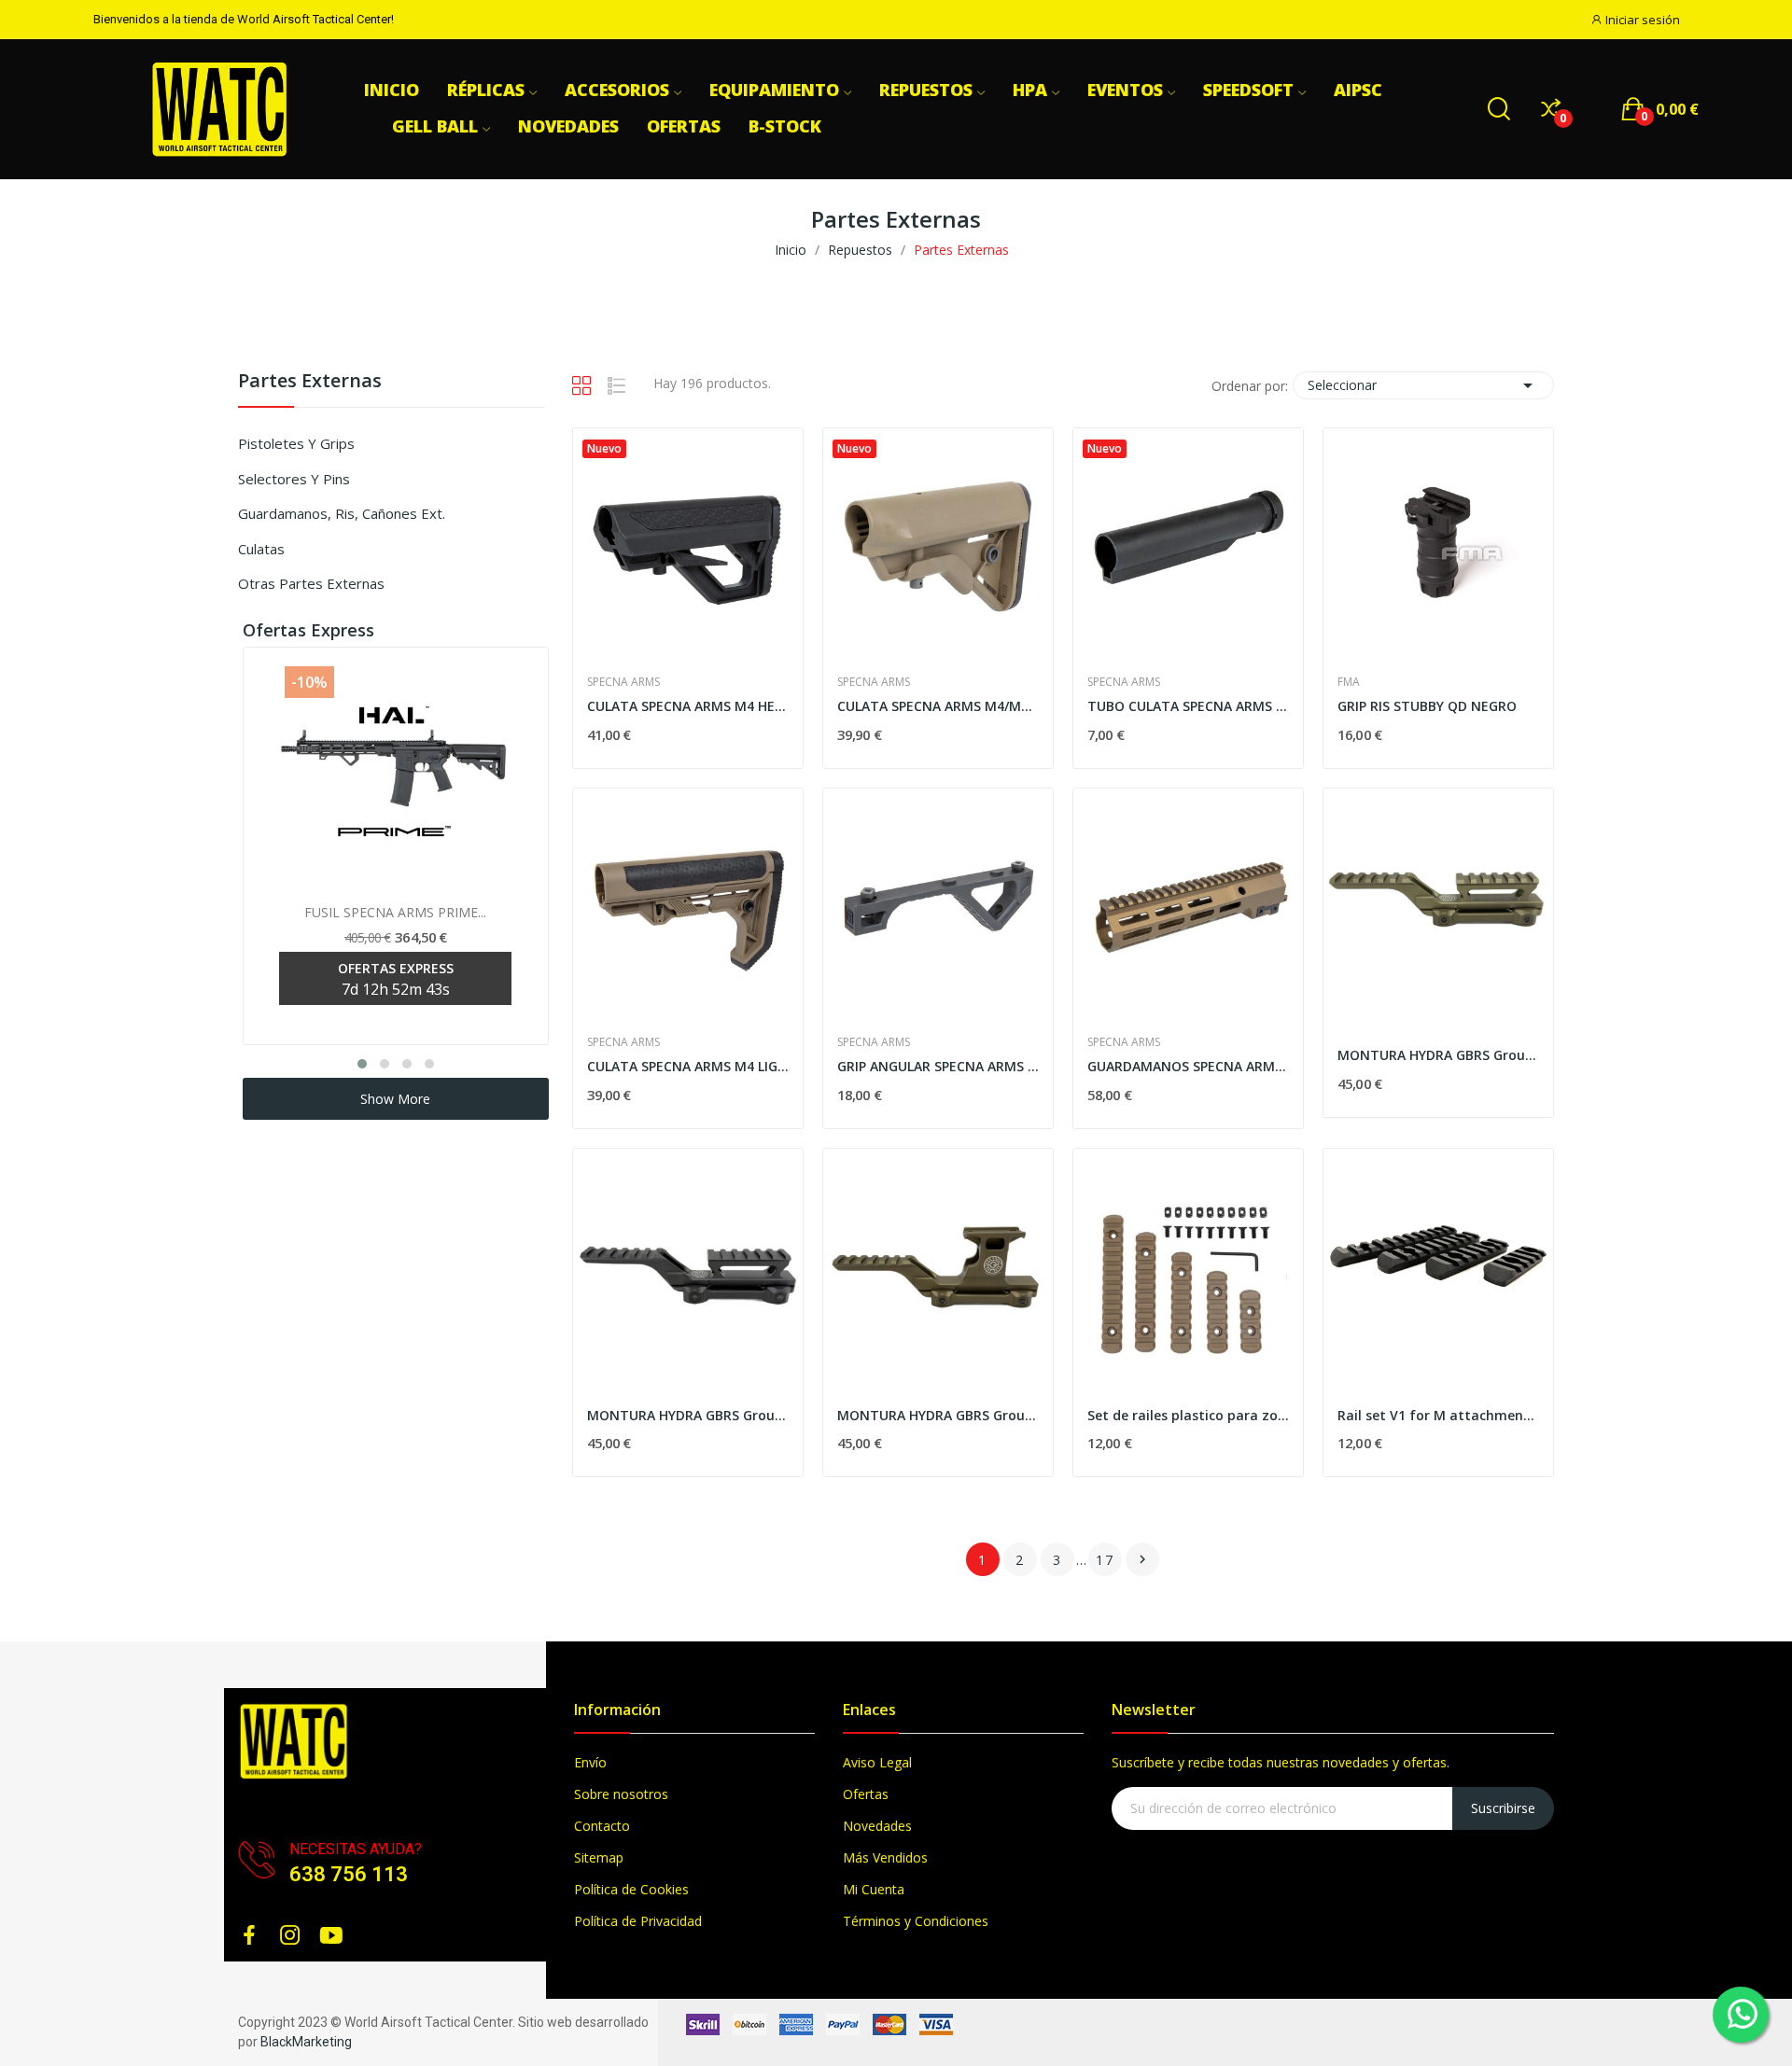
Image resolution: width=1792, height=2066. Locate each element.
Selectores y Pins (294, 479)
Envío (590, 1762)
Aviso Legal (877, 1762)
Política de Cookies (631, 1889)
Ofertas (866, 1794)
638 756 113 (349, 1874)
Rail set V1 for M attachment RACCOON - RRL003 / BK (1438, 1415)
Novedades (877, 1826)
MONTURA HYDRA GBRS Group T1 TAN (938, 1415)
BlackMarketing (306, 2042)
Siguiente (1142, 1559)
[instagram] (290, 1936)
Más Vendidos (885, 1857)
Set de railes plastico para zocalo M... (1188, 1415)
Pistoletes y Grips (296, 443)
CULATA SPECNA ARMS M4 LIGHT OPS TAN (688, 1066)
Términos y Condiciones (916, 1921)
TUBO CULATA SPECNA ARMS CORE (1188, 706)
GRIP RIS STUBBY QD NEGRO (1427, 706)
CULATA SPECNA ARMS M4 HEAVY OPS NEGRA (688, 706)
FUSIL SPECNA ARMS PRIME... (395, 912)
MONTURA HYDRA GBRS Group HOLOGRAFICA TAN (1438, 1055)
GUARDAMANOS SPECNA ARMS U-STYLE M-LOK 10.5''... (1188, 1066)
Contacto (602, 1826)
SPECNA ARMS (623, 682)
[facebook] (249, 1936)
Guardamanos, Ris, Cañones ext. (342, 513)
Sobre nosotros (621, 1794)
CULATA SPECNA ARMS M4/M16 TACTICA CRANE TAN (938, 706)
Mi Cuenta (874, 1889)
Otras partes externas (311, 583)
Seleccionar (1423, 385)
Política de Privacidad (638, 1921)
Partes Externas (310, 382)
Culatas (261, 549)
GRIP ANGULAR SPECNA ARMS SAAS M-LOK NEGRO (938, 1066)
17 (1105, 1560)
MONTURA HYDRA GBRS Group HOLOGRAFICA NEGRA (688, 1415)
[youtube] (331, 1936)
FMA (1349, 682)
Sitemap (599, 1857)
